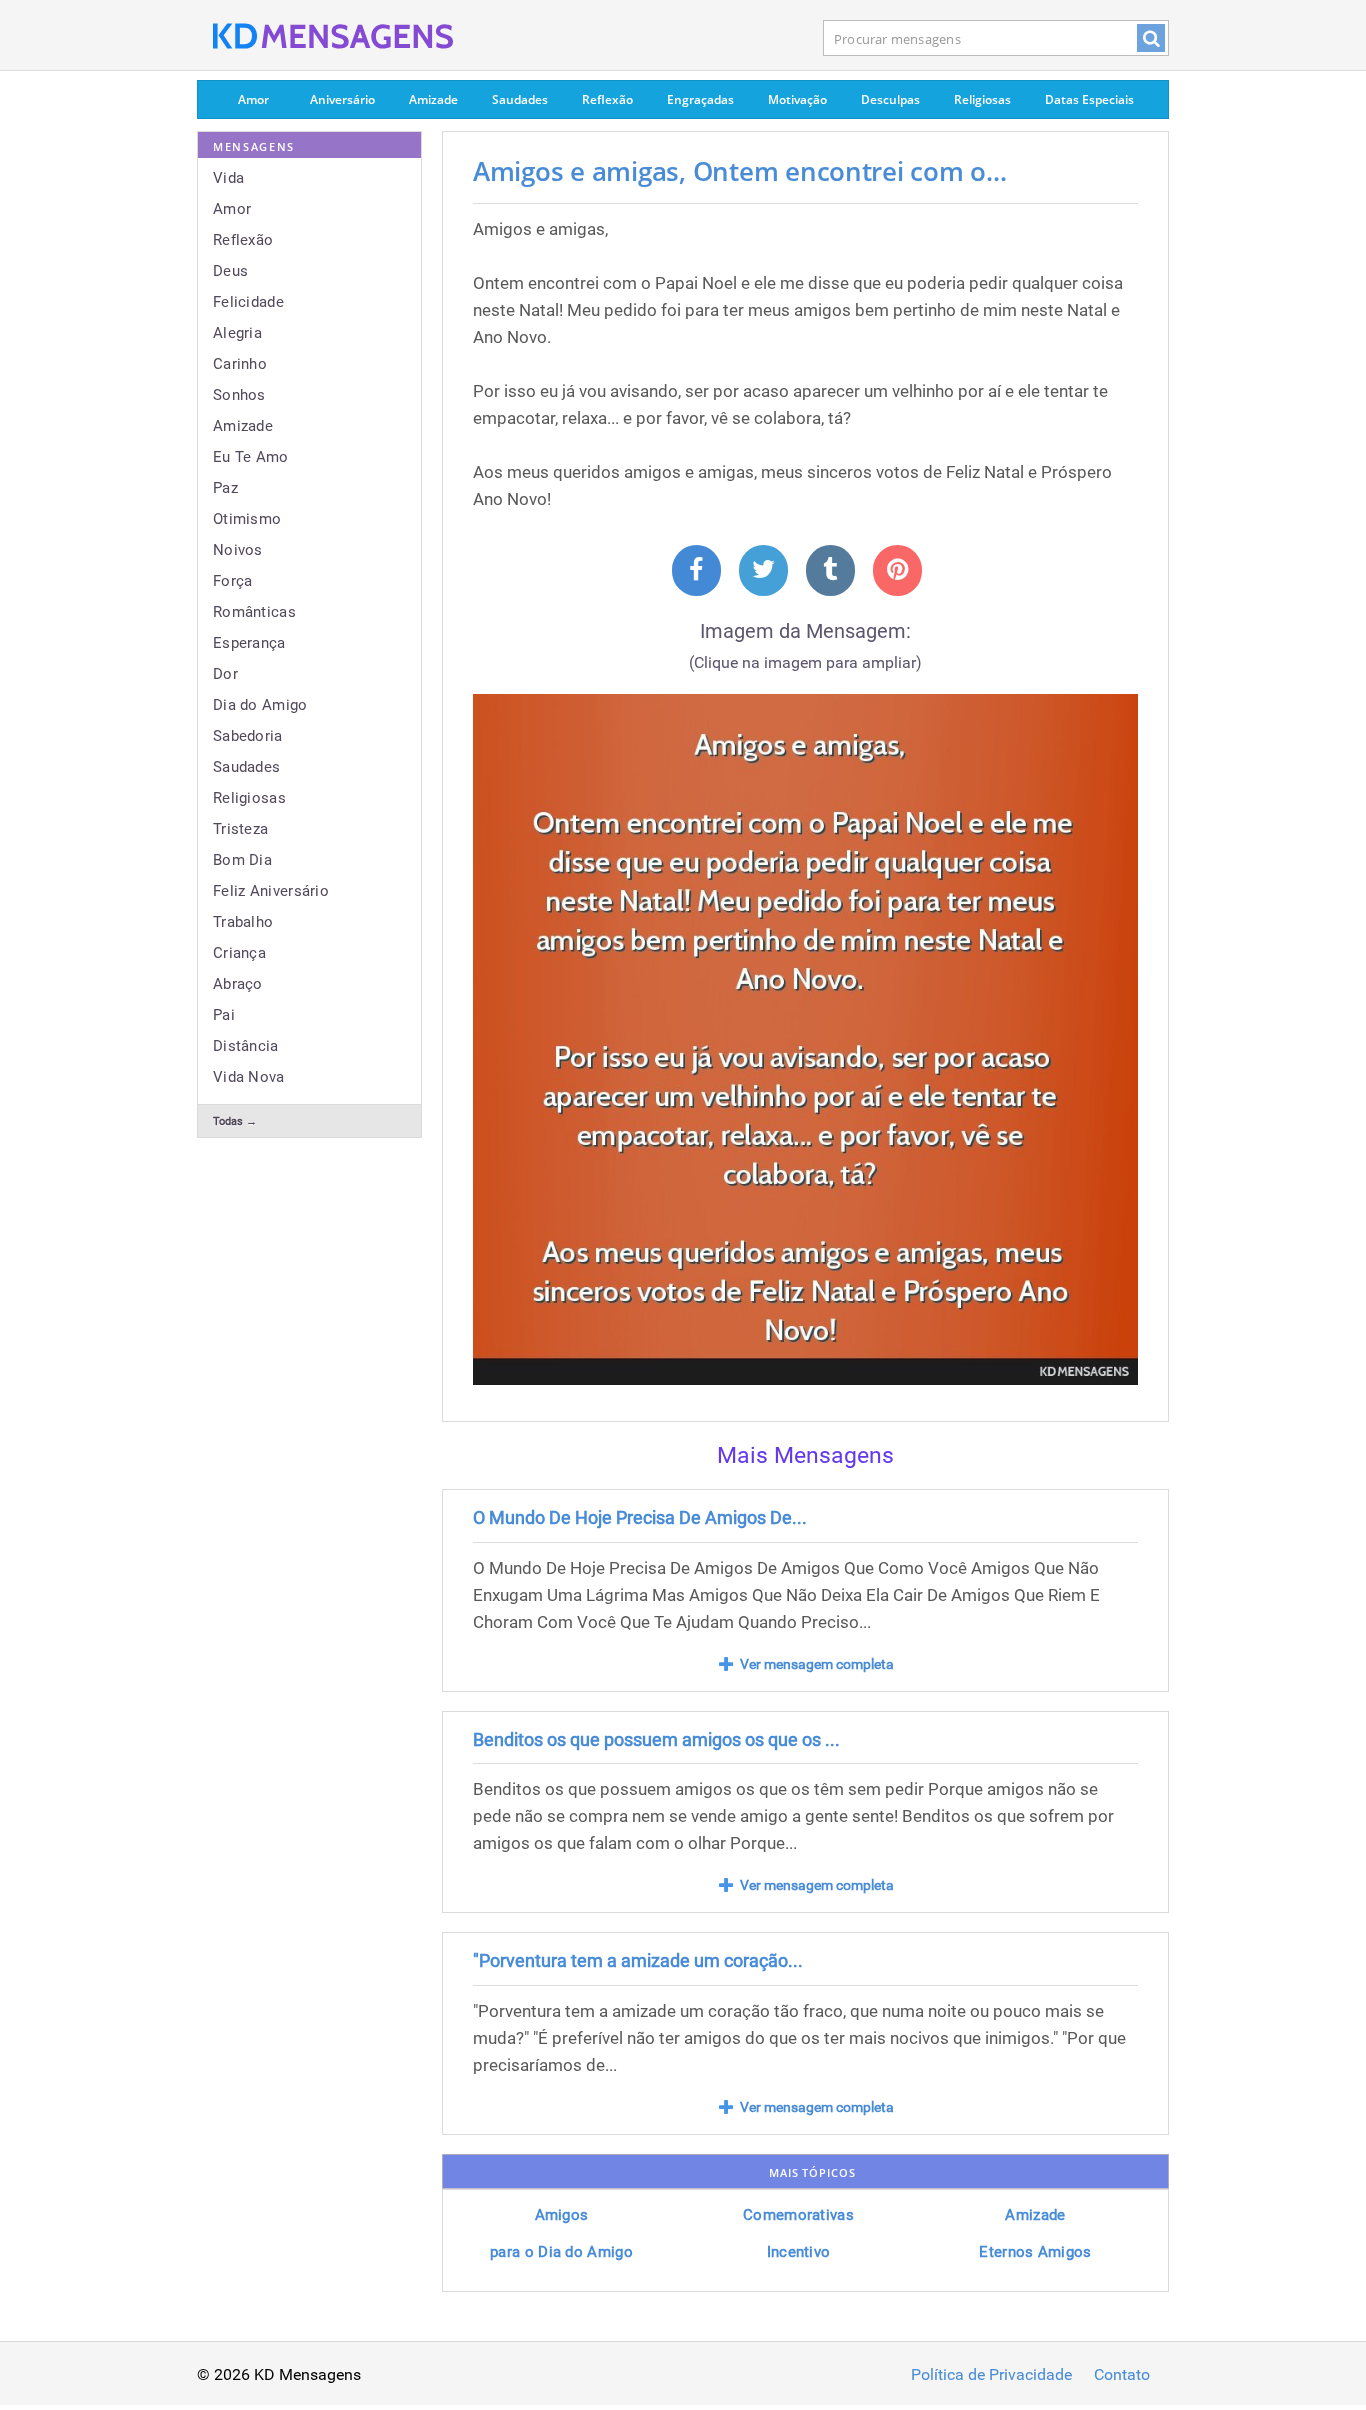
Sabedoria (248, 736)
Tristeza (240, 829)
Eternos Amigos (1035, 2252)
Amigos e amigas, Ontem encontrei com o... (739, 171)
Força (233, 581)
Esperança (249, 643)
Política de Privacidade (991, 2375)
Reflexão (607, 99)
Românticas (254, 612)
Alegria (237, 333)
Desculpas (890, 99)
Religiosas (982, 99)
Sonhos (239, 395)
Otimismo (247, 519)
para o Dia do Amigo (561, 2252)
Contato (1122, 2375)
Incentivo (799, 2252)
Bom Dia (242, 860)
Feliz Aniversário (271, 891)
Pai (224, 1015)
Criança (239, 953)
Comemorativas (798, 2215)
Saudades (520, 99)
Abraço (238, 984)
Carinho (240, 364)
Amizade (433, 99)
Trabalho (243, 922)
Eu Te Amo (251, 457)
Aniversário (342, 99)
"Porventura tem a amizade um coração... (638, 1960)
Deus (230, 271)
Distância (246, 1046)
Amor (253, 99)
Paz (225, 488)
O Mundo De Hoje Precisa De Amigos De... (640, 1517)
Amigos (562, 2215)
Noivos (238, 550)
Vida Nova (249, 1077)
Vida (228, 178)
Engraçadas (700, 99)
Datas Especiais (1089, 99)
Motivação (797, 99)
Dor (225, 674)
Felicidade (248, 302)
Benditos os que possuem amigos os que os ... (656, 1739)
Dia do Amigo (260, 705)
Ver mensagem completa (817, 1664)
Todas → (235, 1121)
